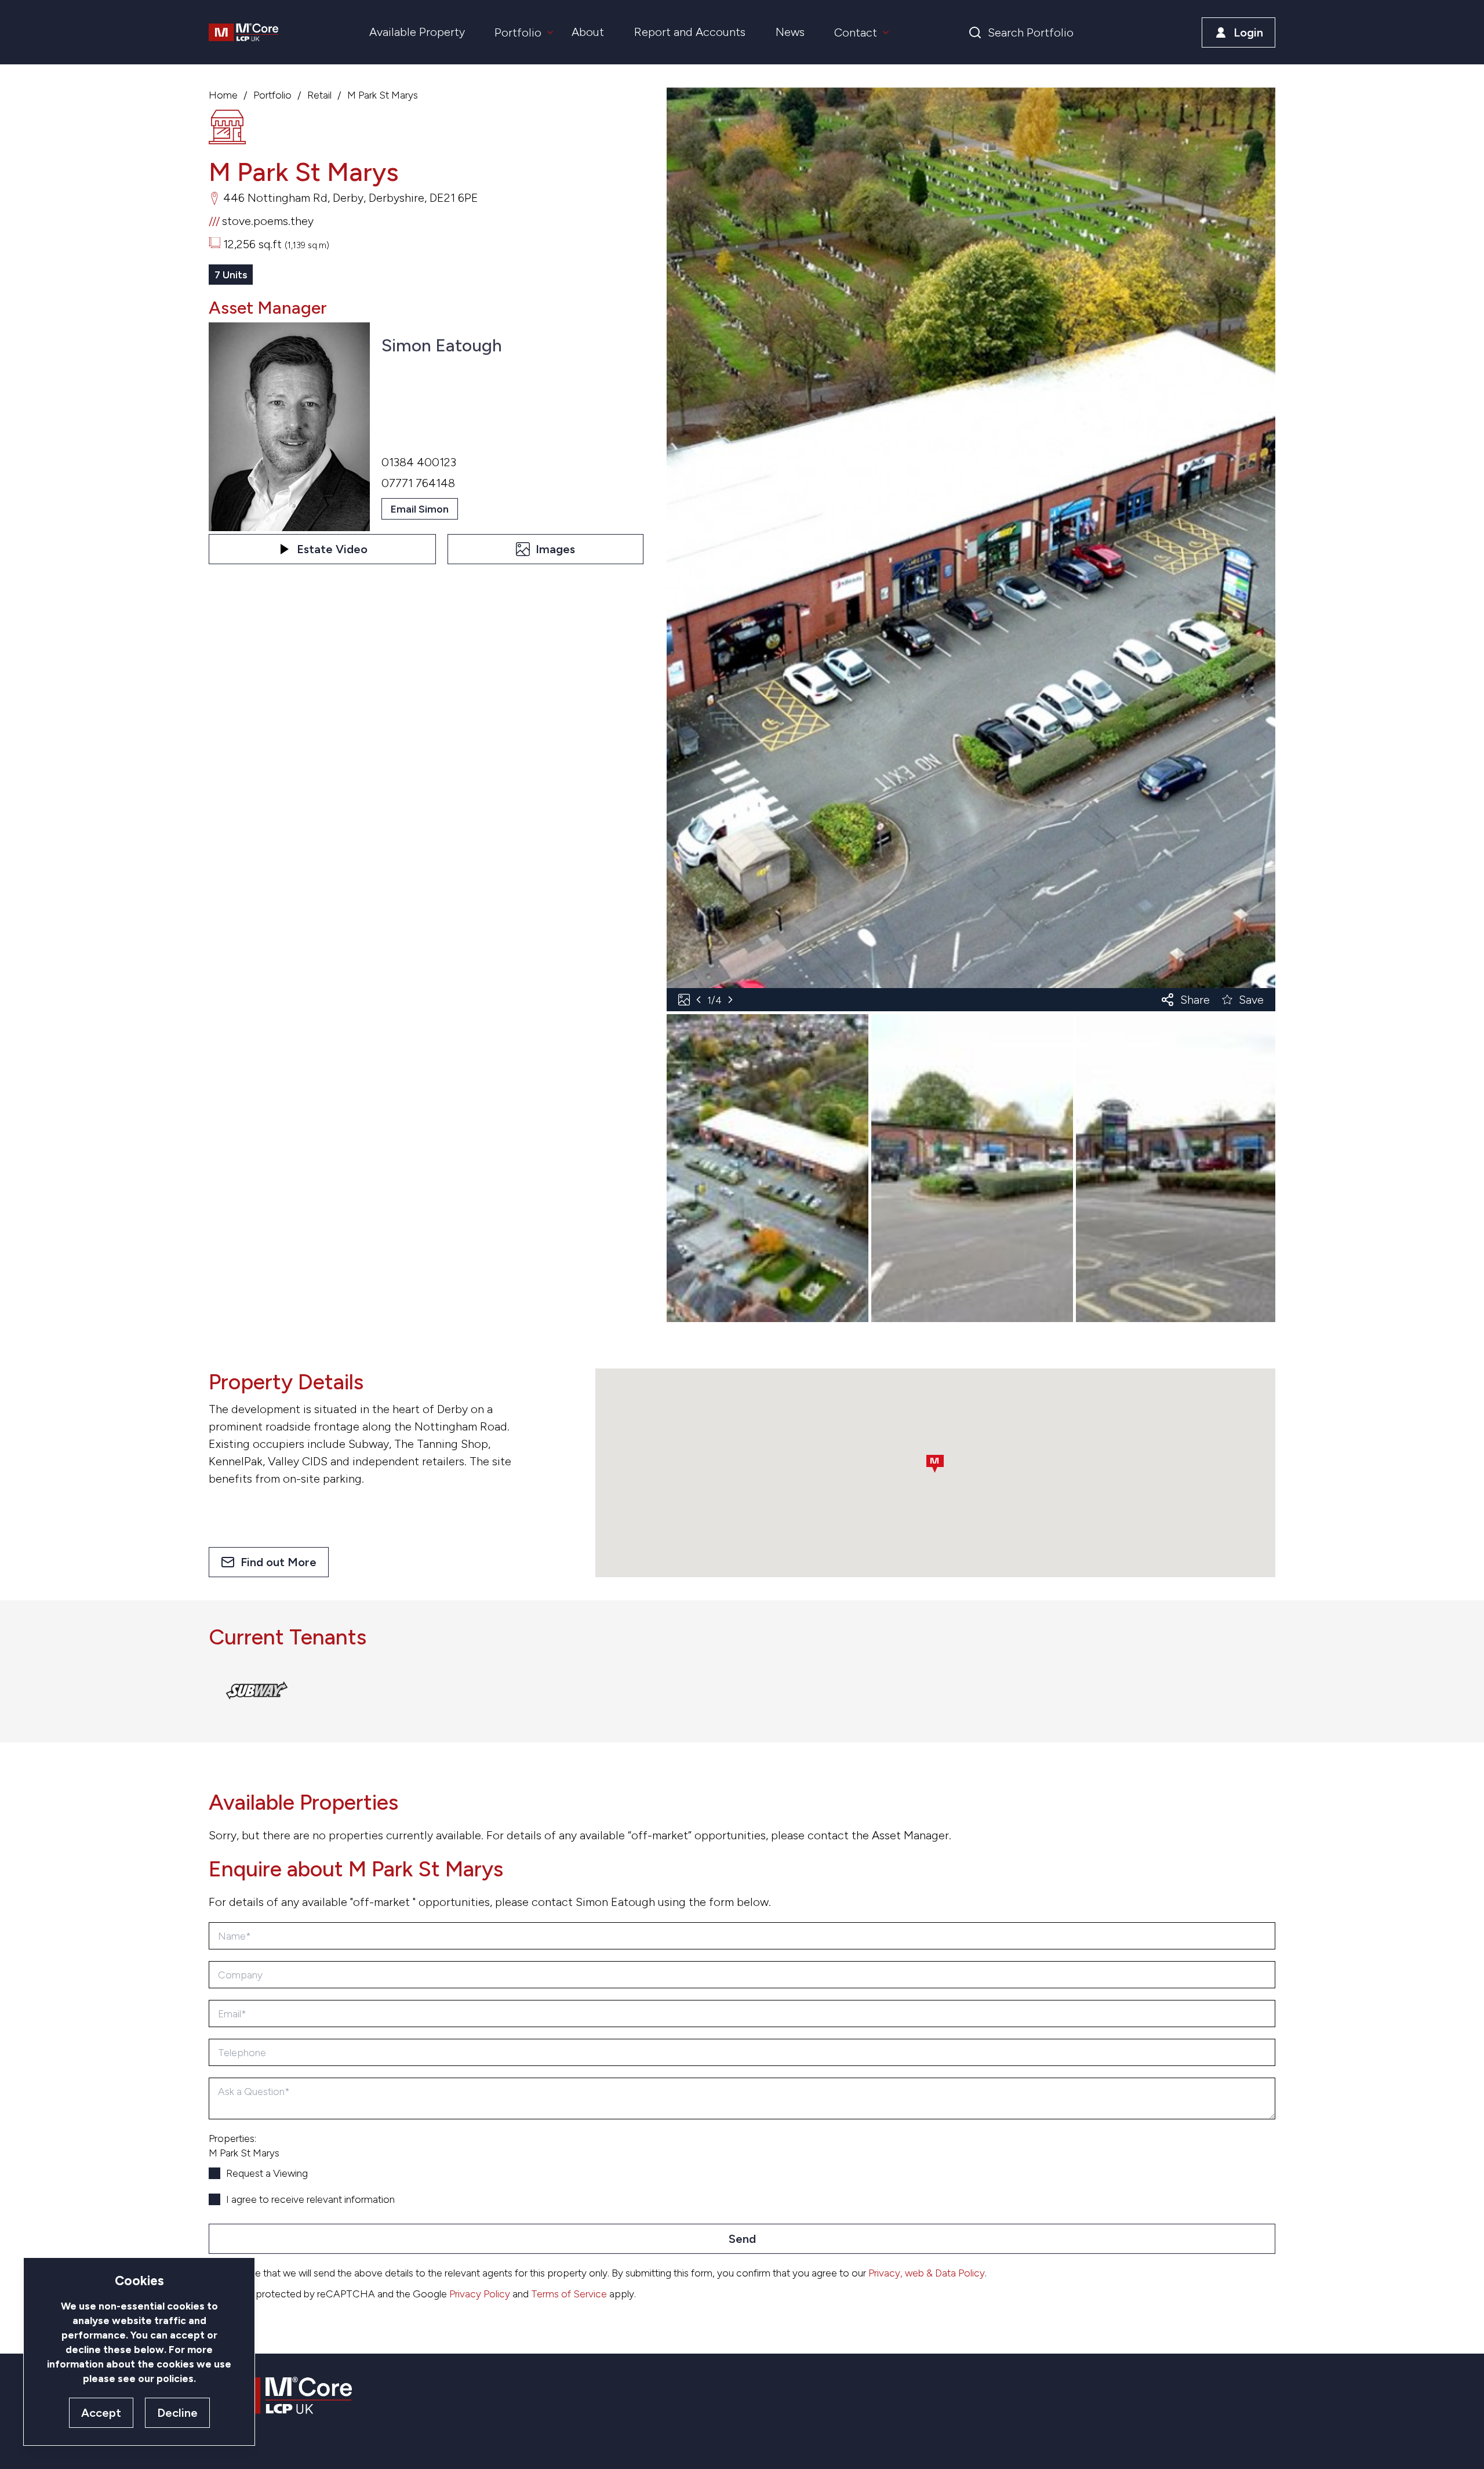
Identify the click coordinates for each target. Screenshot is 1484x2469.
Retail (319, 95)
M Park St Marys (383, 95)
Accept (101, 2413)
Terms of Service (569, 2294)
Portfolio (272, 95)
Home (223, 95)
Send (742, 2239)
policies (175, 2378)
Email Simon (420, 509)
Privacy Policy (480, 2294)
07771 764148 (418, 483)
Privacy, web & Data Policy (927, 2273)
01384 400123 (419, 462)
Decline (177, 2413)
